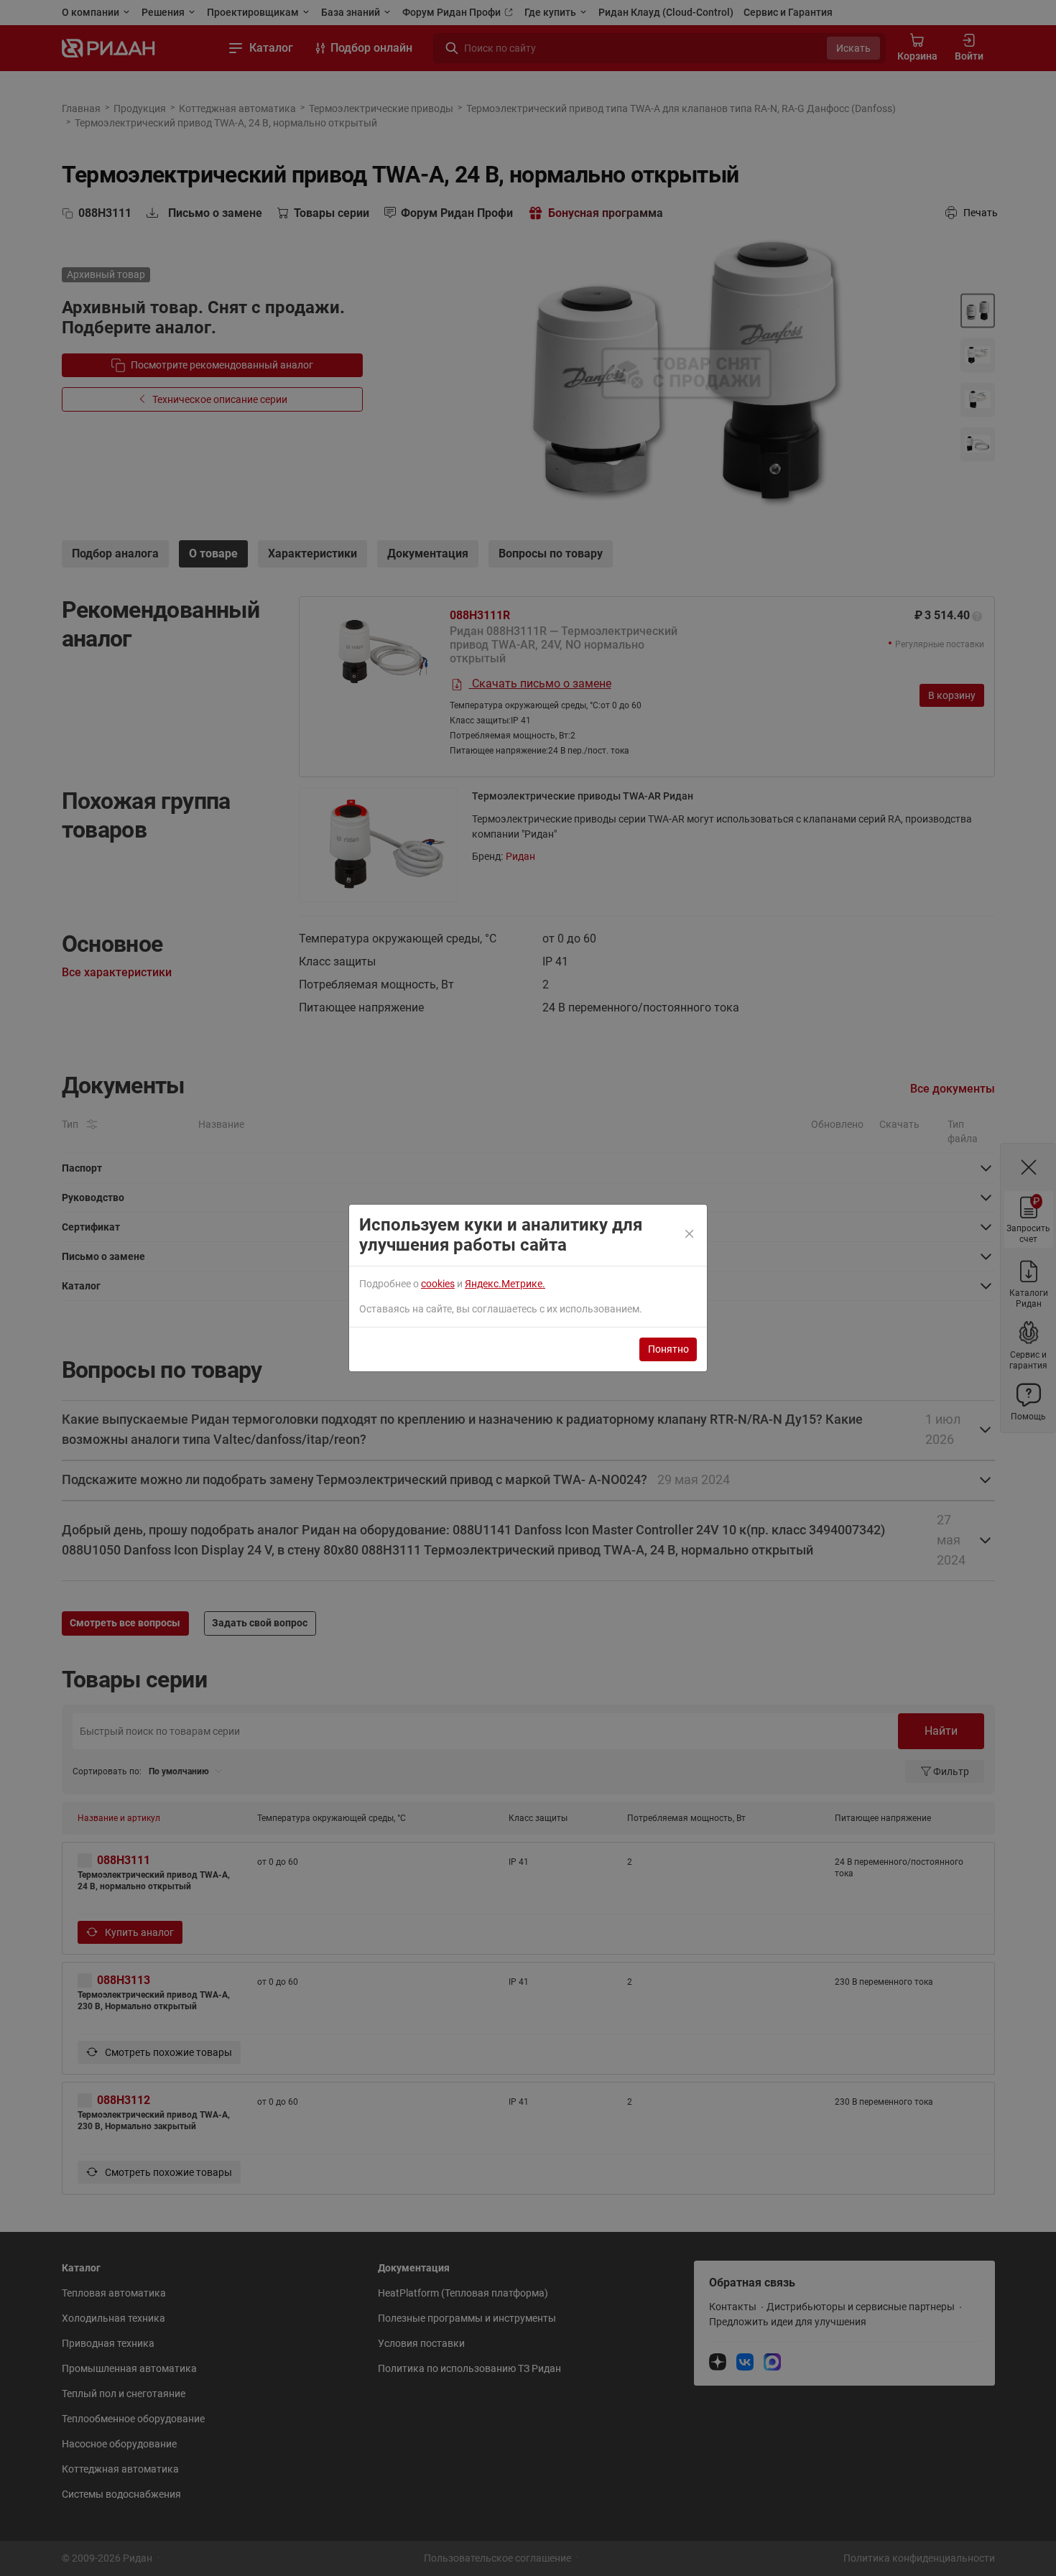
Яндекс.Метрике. (505, 1284)
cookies (438, 1284)
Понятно (668, 1349)
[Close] (690, 1235)
